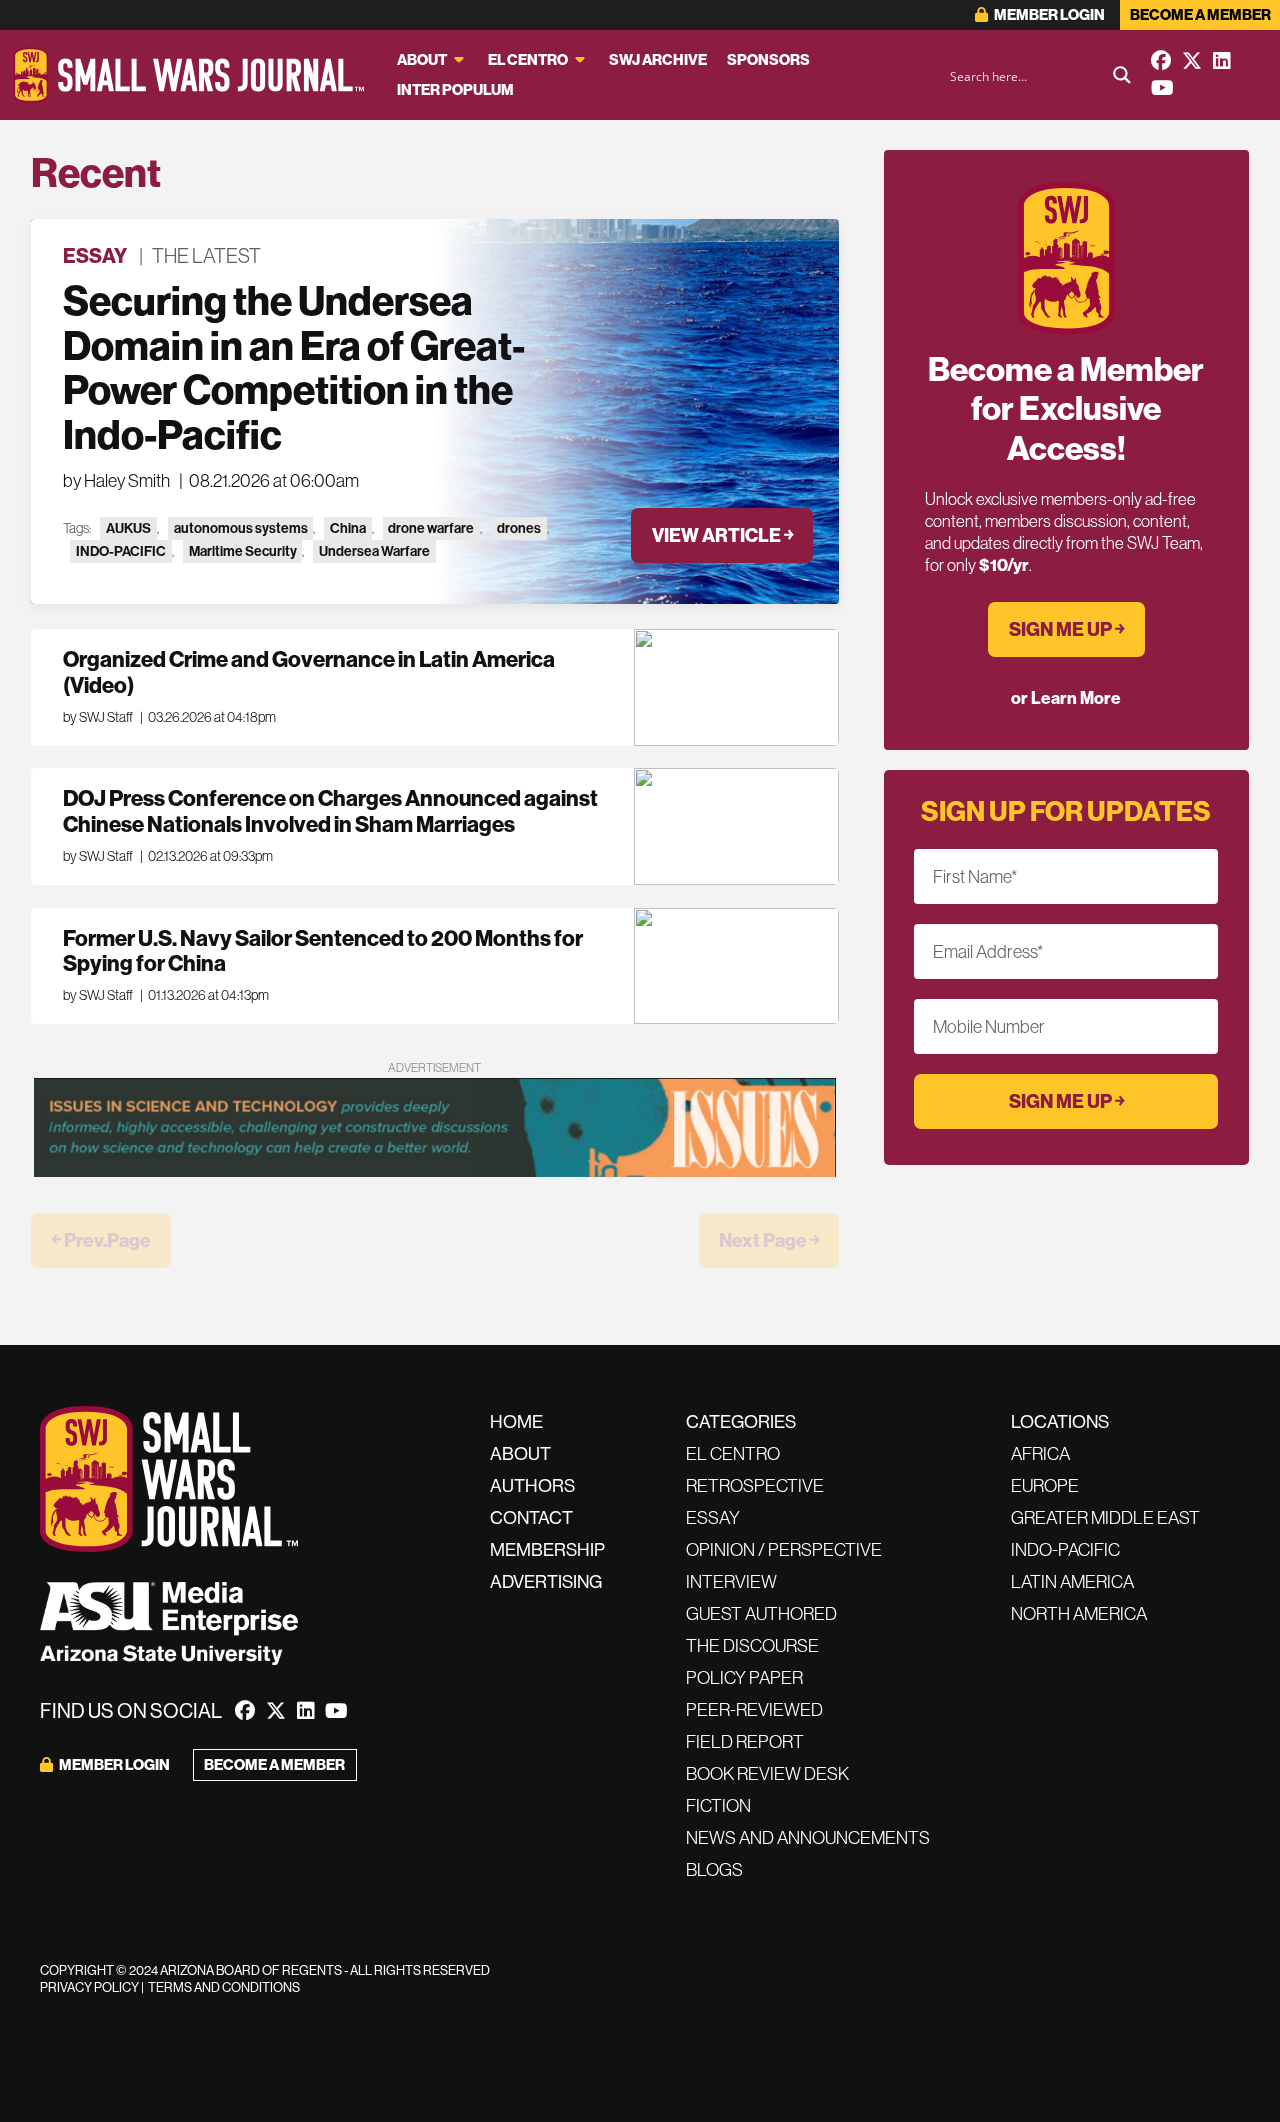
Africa (1040, 1453)
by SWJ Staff (98, 717)
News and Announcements (808, 1837)
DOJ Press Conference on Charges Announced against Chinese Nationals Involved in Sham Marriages (330, 811)
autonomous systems (241, 528)
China (348, 528)
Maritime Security (243, 551)
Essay (95, 255)
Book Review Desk (767, 1773)
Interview (731, 1581)
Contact (531, 1517)
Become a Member (1200, 14)
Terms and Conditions (224, 1987)
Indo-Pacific (1065, 1549)
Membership (547, 1549)
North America (1079, 1613)
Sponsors (768, 59)
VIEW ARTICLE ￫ (722, 535)
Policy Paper (744, 1677)
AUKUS (128, 528)
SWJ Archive (658, 59)
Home (516, 1421)
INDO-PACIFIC (121, 551)
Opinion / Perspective (784, 1549)
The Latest (206, 255)
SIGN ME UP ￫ (1066, 629)
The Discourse (752, 1645)
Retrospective (755, 1485)
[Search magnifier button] (1122, 75)
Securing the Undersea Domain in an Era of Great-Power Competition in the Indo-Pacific (294, 368)
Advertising (546, 1581)
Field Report (745, 1741)
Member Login (1048, 14)
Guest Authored (761, 1613)
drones (519, 528)
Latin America (1072, 1581)
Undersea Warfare (374, 551)
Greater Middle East (1105, 1517)
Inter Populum (455, 89)
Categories (741, 1421)
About (422, 59)
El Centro (528, 59)
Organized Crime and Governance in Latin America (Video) (309, 672)
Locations (1060, 1421)
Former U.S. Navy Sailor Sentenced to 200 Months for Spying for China (323, 951)
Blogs (714, 1869)
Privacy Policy (89, 1987)
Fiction (718, 1805)
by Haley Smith (116, 480)
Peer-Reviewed (754, 1709)
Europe (1045, 1485)
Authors (532, 1485)
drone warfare (431, 528)
